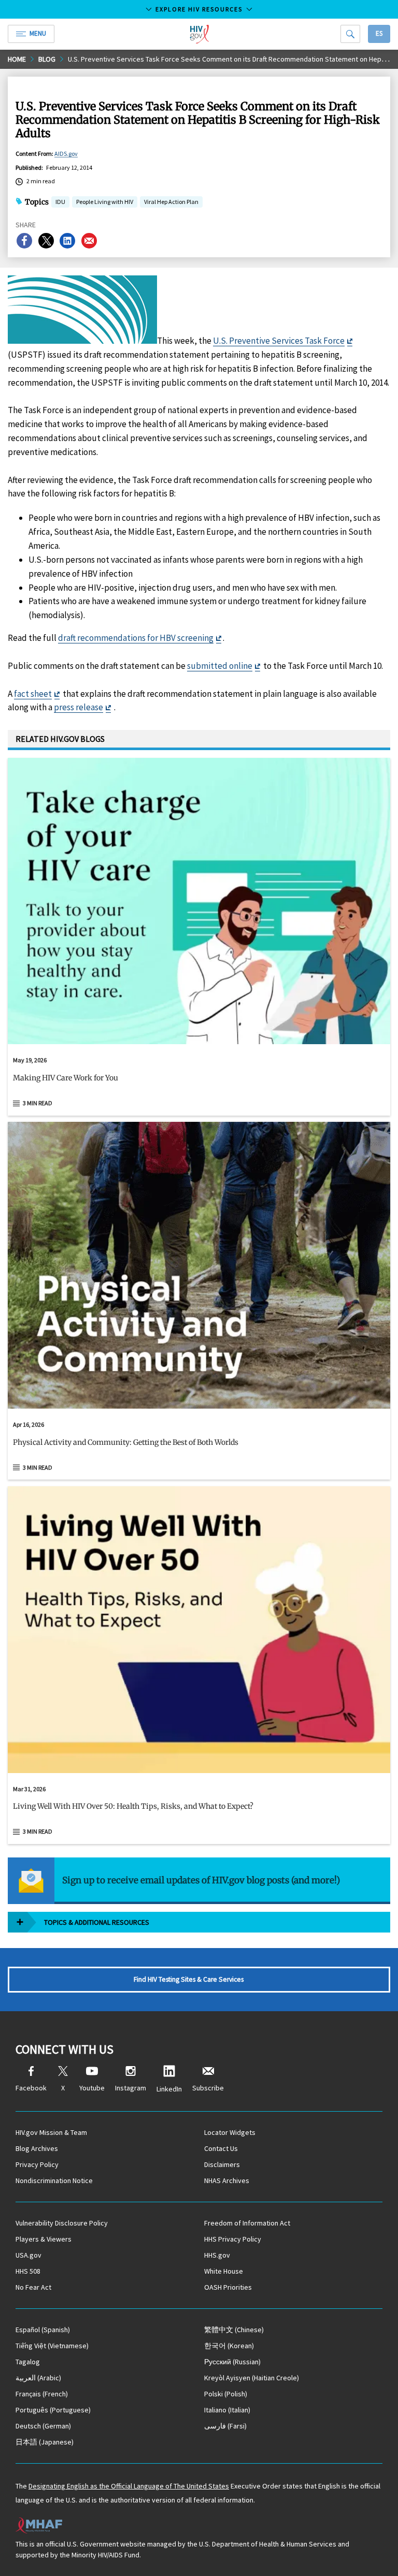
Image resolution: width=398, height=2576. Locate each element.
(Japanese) (45, 2442)
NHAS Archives (227, 2180)
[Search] (350, 34)
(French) (42, 2394)
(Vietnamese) (52, 2346)
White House (224, 2271)
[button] (199, 1082)
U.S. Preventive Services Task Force (279, 341)
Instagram (131, 2088)
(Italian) (227, 2410)
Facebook (31, 2088)
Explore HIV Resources (199, 9)
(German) (43, 2426)
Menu (38, 33)
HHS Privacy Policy (233, 2239)
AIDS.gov (66, 153)
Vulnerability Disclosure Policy (62, 2223)
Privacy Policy (37, 2164)
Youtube (92, 2088)
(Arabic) (38, 2378)
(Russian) (232, 2362)
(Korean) (229, 2346)
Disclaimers (222, 2164)
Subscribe (208, 2088)
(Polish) (226, 2394)
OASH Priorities (228, 2287)
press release (79, 707)
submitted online (220, 666)
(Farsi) (225, 2426)
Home (17, 59)
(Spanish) (43, 2330)
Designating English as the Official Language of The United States (129, 2486)
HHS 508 (28, 2271)
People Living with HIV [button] (105, 202)
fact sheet (33, 694)
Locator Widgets (230, 2132)
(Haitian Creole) (252, 2378)
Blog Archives (37, 2148)
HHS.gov (217, 2255)
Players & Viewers (44, 2239)
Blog (47, 59)
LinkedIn (169, 2089)
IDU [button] (60, 203)
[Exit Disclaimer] (350, 341)
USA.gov (29, 2255)
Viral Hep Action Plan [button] (172, 203)
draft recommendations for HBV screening (136, 638)
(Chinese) (234, 2330)
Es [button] (379, 33)
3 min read (38, 1103)
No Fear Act (33, 2287)
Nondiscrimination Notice (54, 2180)
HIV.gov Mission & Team (51, 2132)
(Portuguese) (53, 2410)
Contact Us (221, 2148)
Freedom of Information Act (247, 2223)
